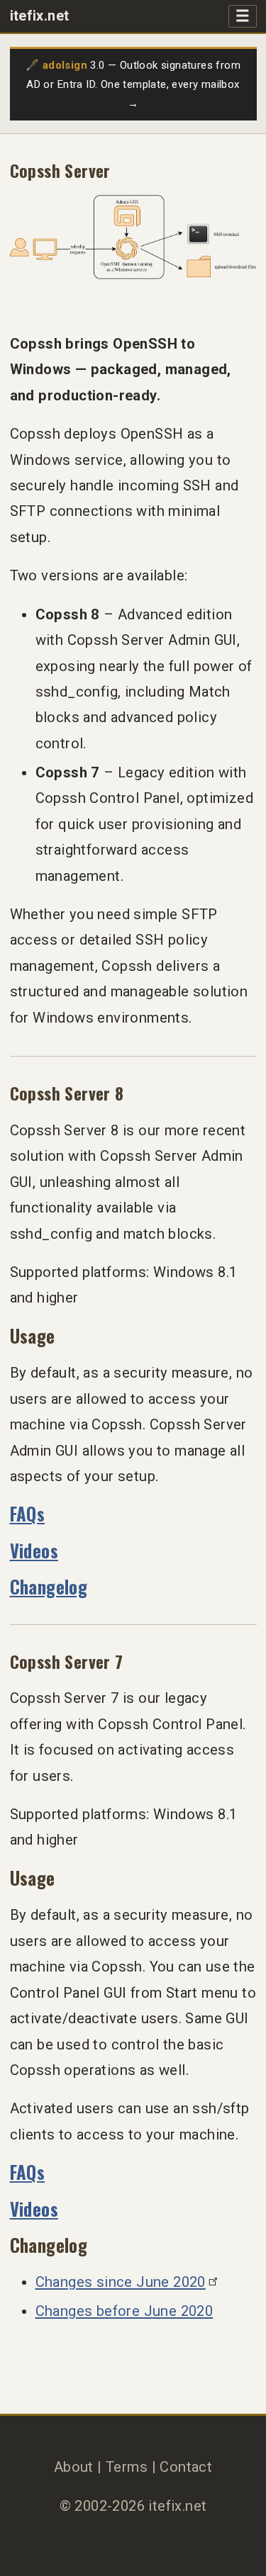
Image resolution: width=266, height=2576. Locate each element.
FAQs (28, 1513)
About (74, 2467)
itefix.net (40, 16)
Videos (34, 1550)
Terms (127, 2467)
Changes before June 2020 (124, 2311)
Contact (186, 2467)
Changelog (49, 1586)
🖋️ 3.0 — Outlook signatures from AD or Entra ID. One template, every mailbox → (133, 84)
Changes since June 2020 (121, 2282)
